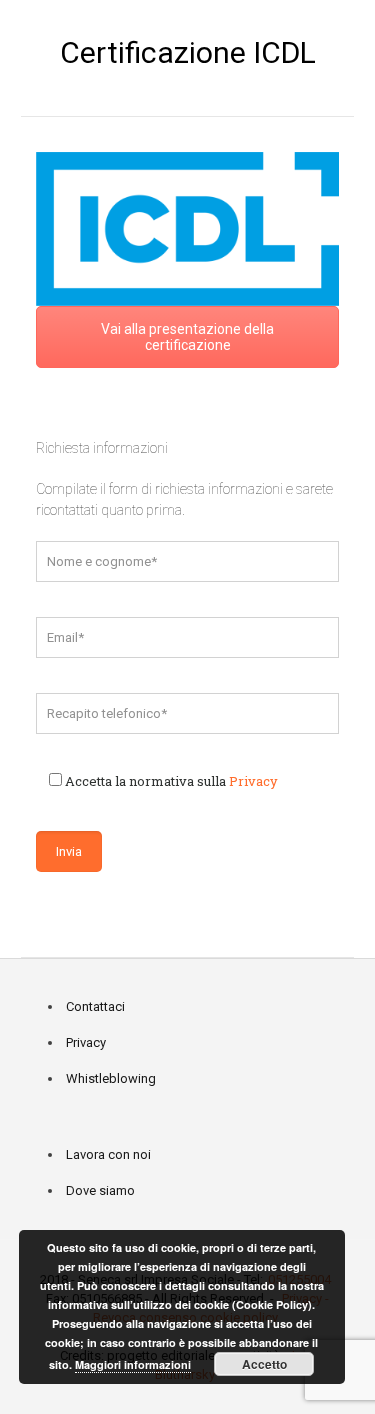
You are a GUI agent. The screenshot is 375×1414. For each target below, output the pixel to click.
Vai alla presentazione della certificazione (187, 337)
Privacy (253, 781)
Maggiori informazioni (133, 1364)
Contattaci (95, 1006)
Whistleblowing (111, 1078)
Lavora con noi (108, 1154)
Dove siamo (100, 1190)
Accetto (264, 1364)
